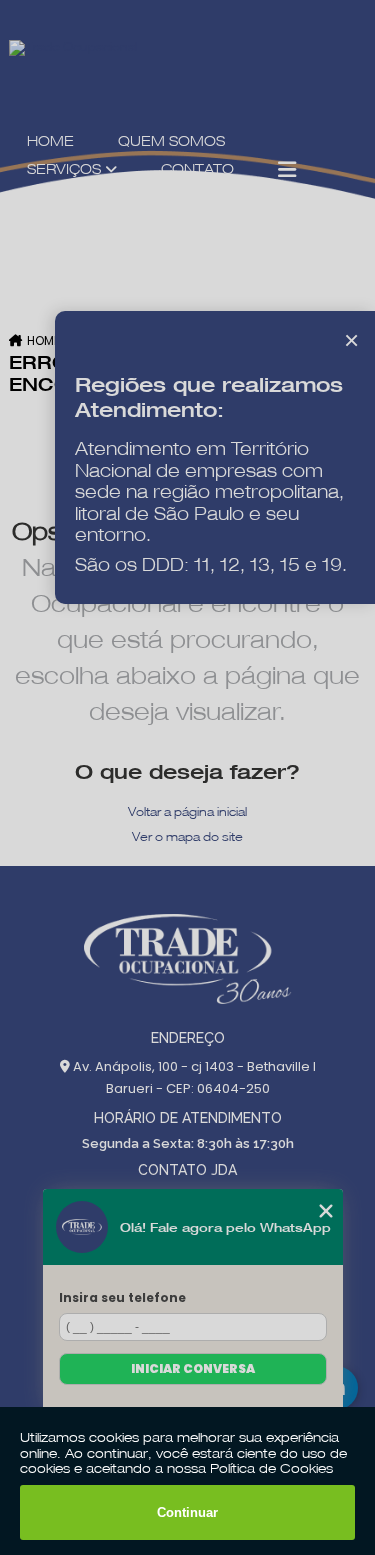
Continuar (187, 1512)
